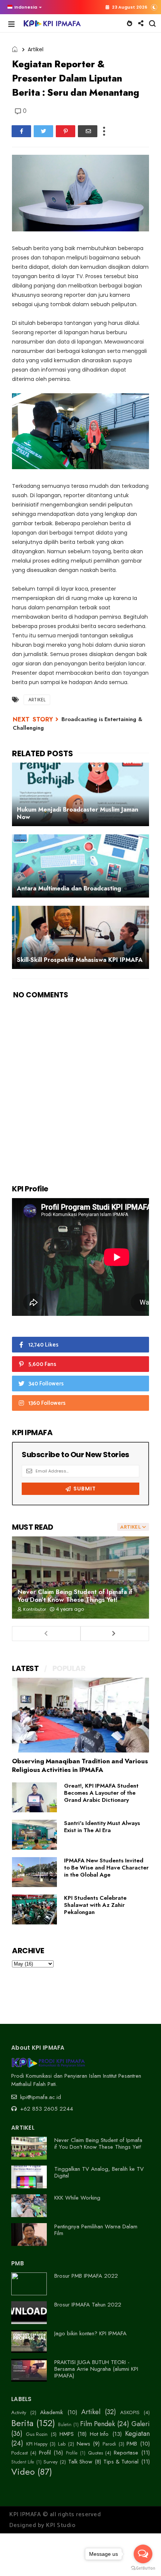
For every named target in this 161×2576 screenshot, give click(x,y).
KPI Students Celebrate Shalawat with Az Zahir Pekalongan (95, 1905)
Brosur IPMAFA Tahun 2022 (88, 2305)
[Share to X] (43, 131)
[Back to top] (142, 2539)
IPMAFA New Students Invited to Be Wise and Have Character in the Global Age (106, 1868)
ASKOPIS (130, 2413)
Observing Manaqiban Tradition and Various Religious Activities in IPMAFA (80, 1765)
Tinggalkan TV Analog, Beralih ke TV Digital (99, 2172)
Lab (62, 2444)
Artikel (36, 49)
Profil (45, 2453)
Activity (19, 2413)
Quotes (95, 2453)
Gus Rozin (37, 2434)
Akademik (51, 2412)
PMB (132, 2444)
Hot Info (99, 2434)
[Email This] (88, 131)
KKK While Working (77, 2198)
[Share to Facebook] (21, 131)
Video (23, 2472)
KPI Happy (37, 2444)
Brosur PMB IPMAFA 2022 (86, 2276)
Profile (72, 2453)
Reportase (126, 2453)
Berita (22, 2423)
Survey (51, 2462)
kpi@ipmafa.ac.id (40, 2097)
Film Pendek (98, 2424)
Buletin (65, 2425)
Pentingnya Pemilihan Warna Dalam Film (96, 2230)
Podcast (19, 2453)
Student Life (23, 2462)
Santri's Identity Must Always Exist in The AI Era (102, 1827)
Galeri (141, 2424)
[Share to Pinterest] (66, 131)
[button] (23, 7)
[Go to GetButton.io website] (143, 2568)
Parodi (109, 2444)
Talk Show (80, 2462)
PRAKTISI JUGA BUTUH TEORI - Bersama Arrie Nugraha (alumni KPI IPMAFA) (96, 2369)
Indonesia (26, 7)
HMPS (67, 2434)
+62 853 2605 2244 (46, 2109)
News (83, 2444)
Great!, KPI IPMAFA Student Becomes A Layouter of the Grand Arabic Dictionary (101, 1793)
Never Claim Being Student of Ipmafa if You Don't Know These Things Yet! (75, 1596)
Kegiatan (137, 2434)
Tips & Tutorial (121, 2462)
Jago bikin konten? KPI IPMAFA (90, 2333)
